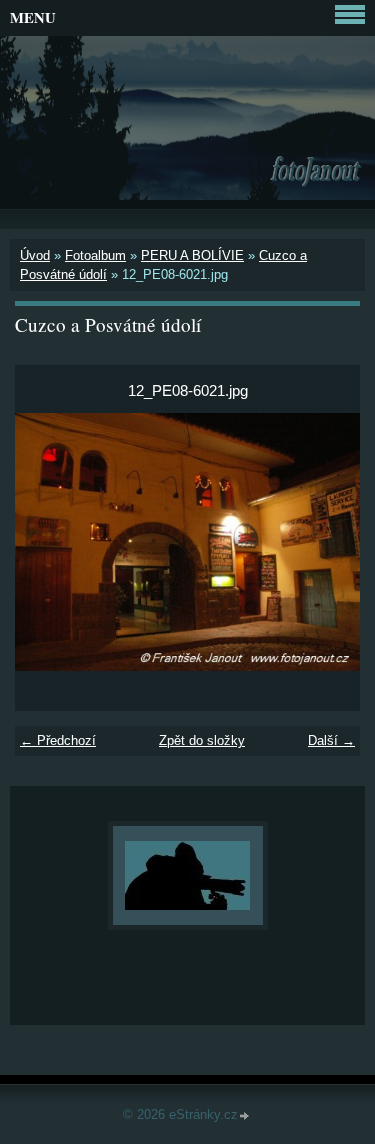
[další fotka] (327, 542)
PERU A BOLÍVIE (192, 255)
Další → (331, 740)
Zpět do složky (202, 740)
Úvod (35, 255)
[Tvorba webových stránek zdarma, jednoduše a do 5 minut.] (245, 1116)
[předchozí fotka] (47, 542)
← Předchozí (58, 740)
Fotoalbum (95, 255)
